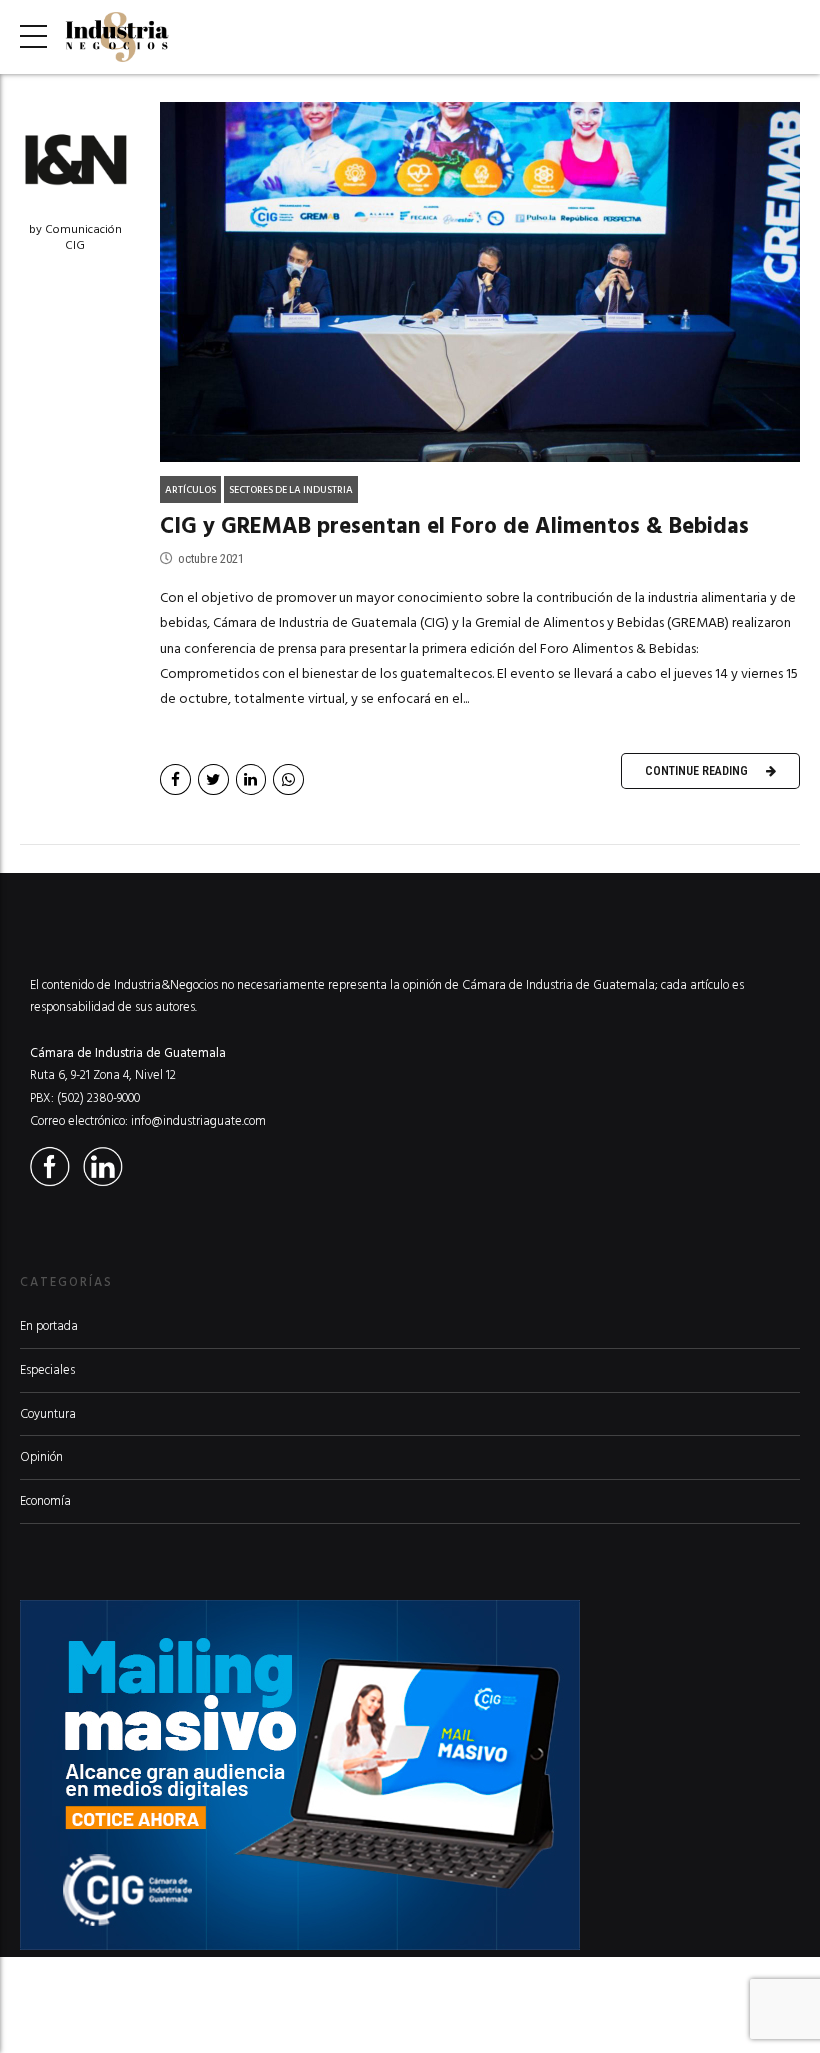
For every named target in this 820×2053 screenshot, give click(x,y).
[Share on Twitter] (213, 779)
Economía (45, 1501)
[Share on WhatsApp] (288, 779)
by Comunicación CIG (75, 238)
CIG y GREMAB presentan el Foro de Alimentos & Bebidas (454, 526)
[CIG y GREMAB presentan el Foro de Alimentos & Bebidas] (480, 282)
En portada (49, 1326)
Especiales (47, 1370)
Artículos (190, 490)
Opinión (41, 1457)
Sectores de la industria (291, 490)
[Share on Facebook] (175, 779)
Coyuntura (48, 1414)
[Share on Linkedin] (251, 779)
